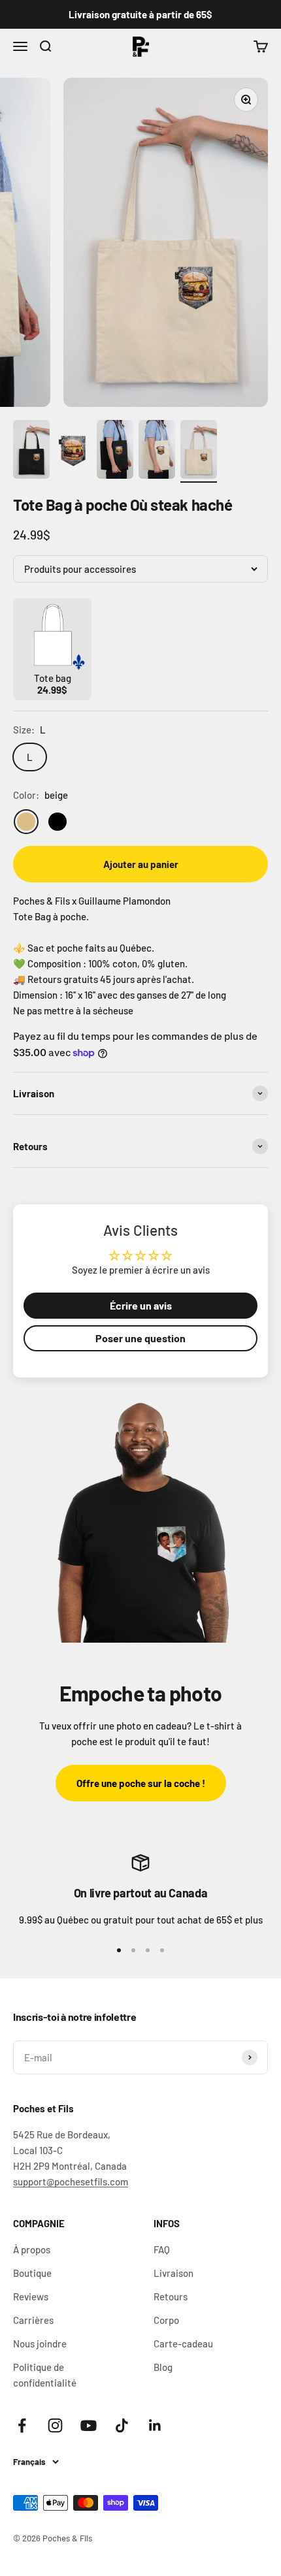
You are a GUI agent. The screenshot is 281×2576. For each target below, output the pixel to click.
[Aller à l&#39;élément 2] (73, 451)
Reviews (31, 2296)
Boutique (32, 2273)
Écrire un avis (141, 1305)
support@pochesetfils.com (71, 2182)
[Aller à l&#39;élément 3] (115, 451)
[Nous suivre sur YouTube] (89, 2425)
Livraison (174, 2273)
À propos (32, 2249)
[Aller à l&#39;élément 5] (199, 451)
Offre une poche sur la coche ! (141, 1783)
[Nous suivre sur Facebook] (22, 2425)
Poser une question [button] (140, 1338)
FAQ (162, 2249)
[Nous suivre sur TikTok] (122, 2425)
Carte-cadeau (183, 2343)
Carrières (33, 2320)
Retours (171, 2296)
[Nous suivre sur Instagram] (55, 2425)
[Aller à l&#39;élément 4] (157, 451)
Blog (163, 2367)
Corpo (166, 2320)
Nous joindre (40, 2343)
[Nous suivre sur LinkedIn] (155, 2425)
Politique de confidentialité (45, 2375)
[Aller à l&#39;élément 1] (31, 451)
